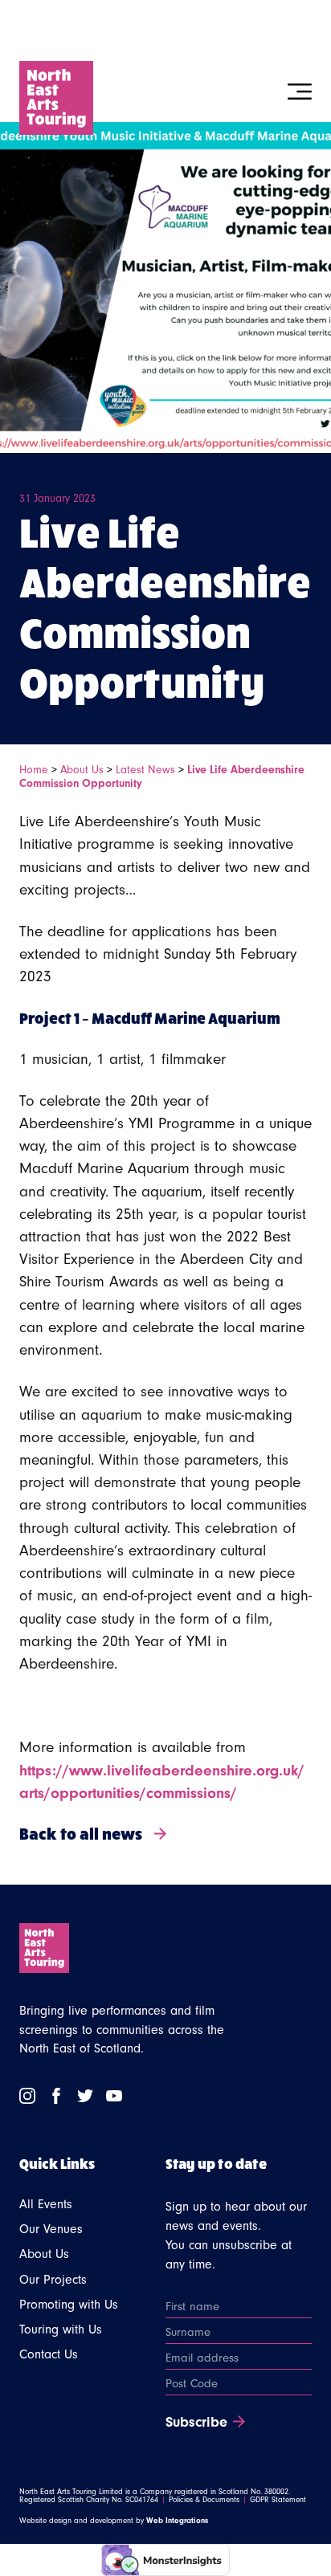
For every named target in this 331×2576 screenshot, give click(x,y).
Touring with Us (61, 2329)
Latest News (145, 770)
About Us (82, 770)
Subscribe (196, 2423)
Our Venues (51, 2229)
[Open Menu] (300, 92)
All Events (46, 2204)
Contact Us (49, 2354)
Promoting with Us (69, 2305)
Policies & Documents (204, 2500)
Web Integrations (177, 2521)
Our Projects (53, 2280)
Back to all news (81, 1833)
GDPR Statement (278, 2500)
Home (34, 770)
